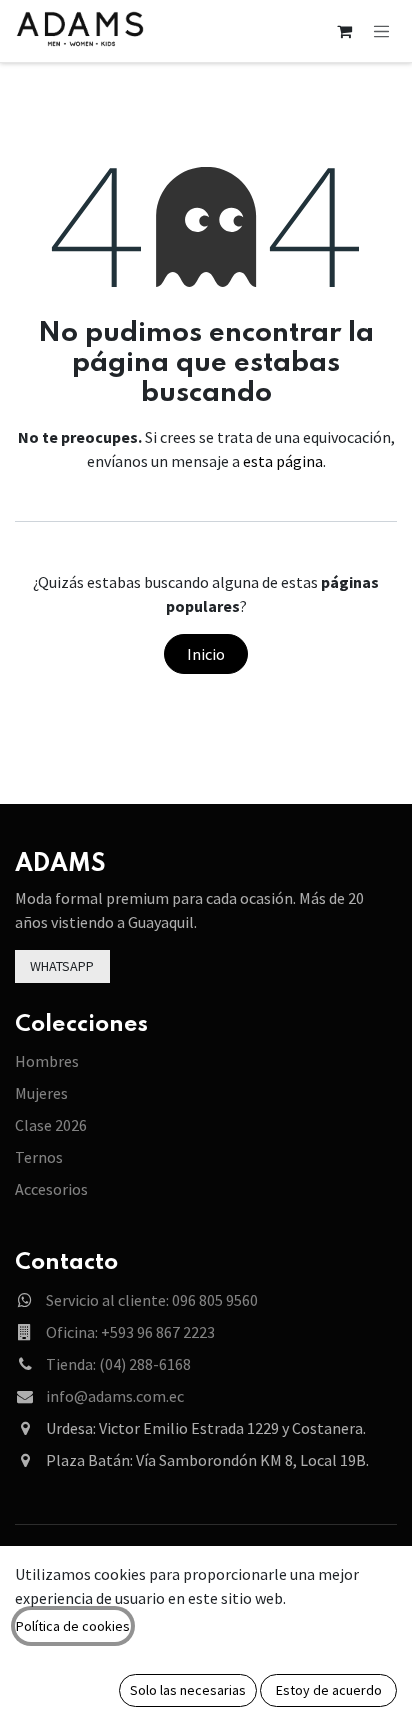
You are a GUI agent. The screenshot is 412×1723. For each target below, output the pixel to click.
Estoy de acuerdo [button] (329, 1690)
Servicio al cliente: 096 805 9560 (152, 1300)
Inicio (206, 654)
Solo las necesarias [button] (188, 1690)
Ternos (39, 1157)
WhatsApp (62, 966)
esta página (283, 461)
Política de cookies (73, 1626)
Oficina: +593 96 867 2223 (130, 1332)
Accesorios (51, 1189)
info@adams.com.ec (115, 1396)
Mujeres (41, 1093)
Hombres (47, 1061)
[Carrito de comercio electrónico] (345, 31)
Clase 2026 (51, 1125)
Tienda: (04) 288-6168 (118, 1364)
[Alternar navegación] (382, 30)
